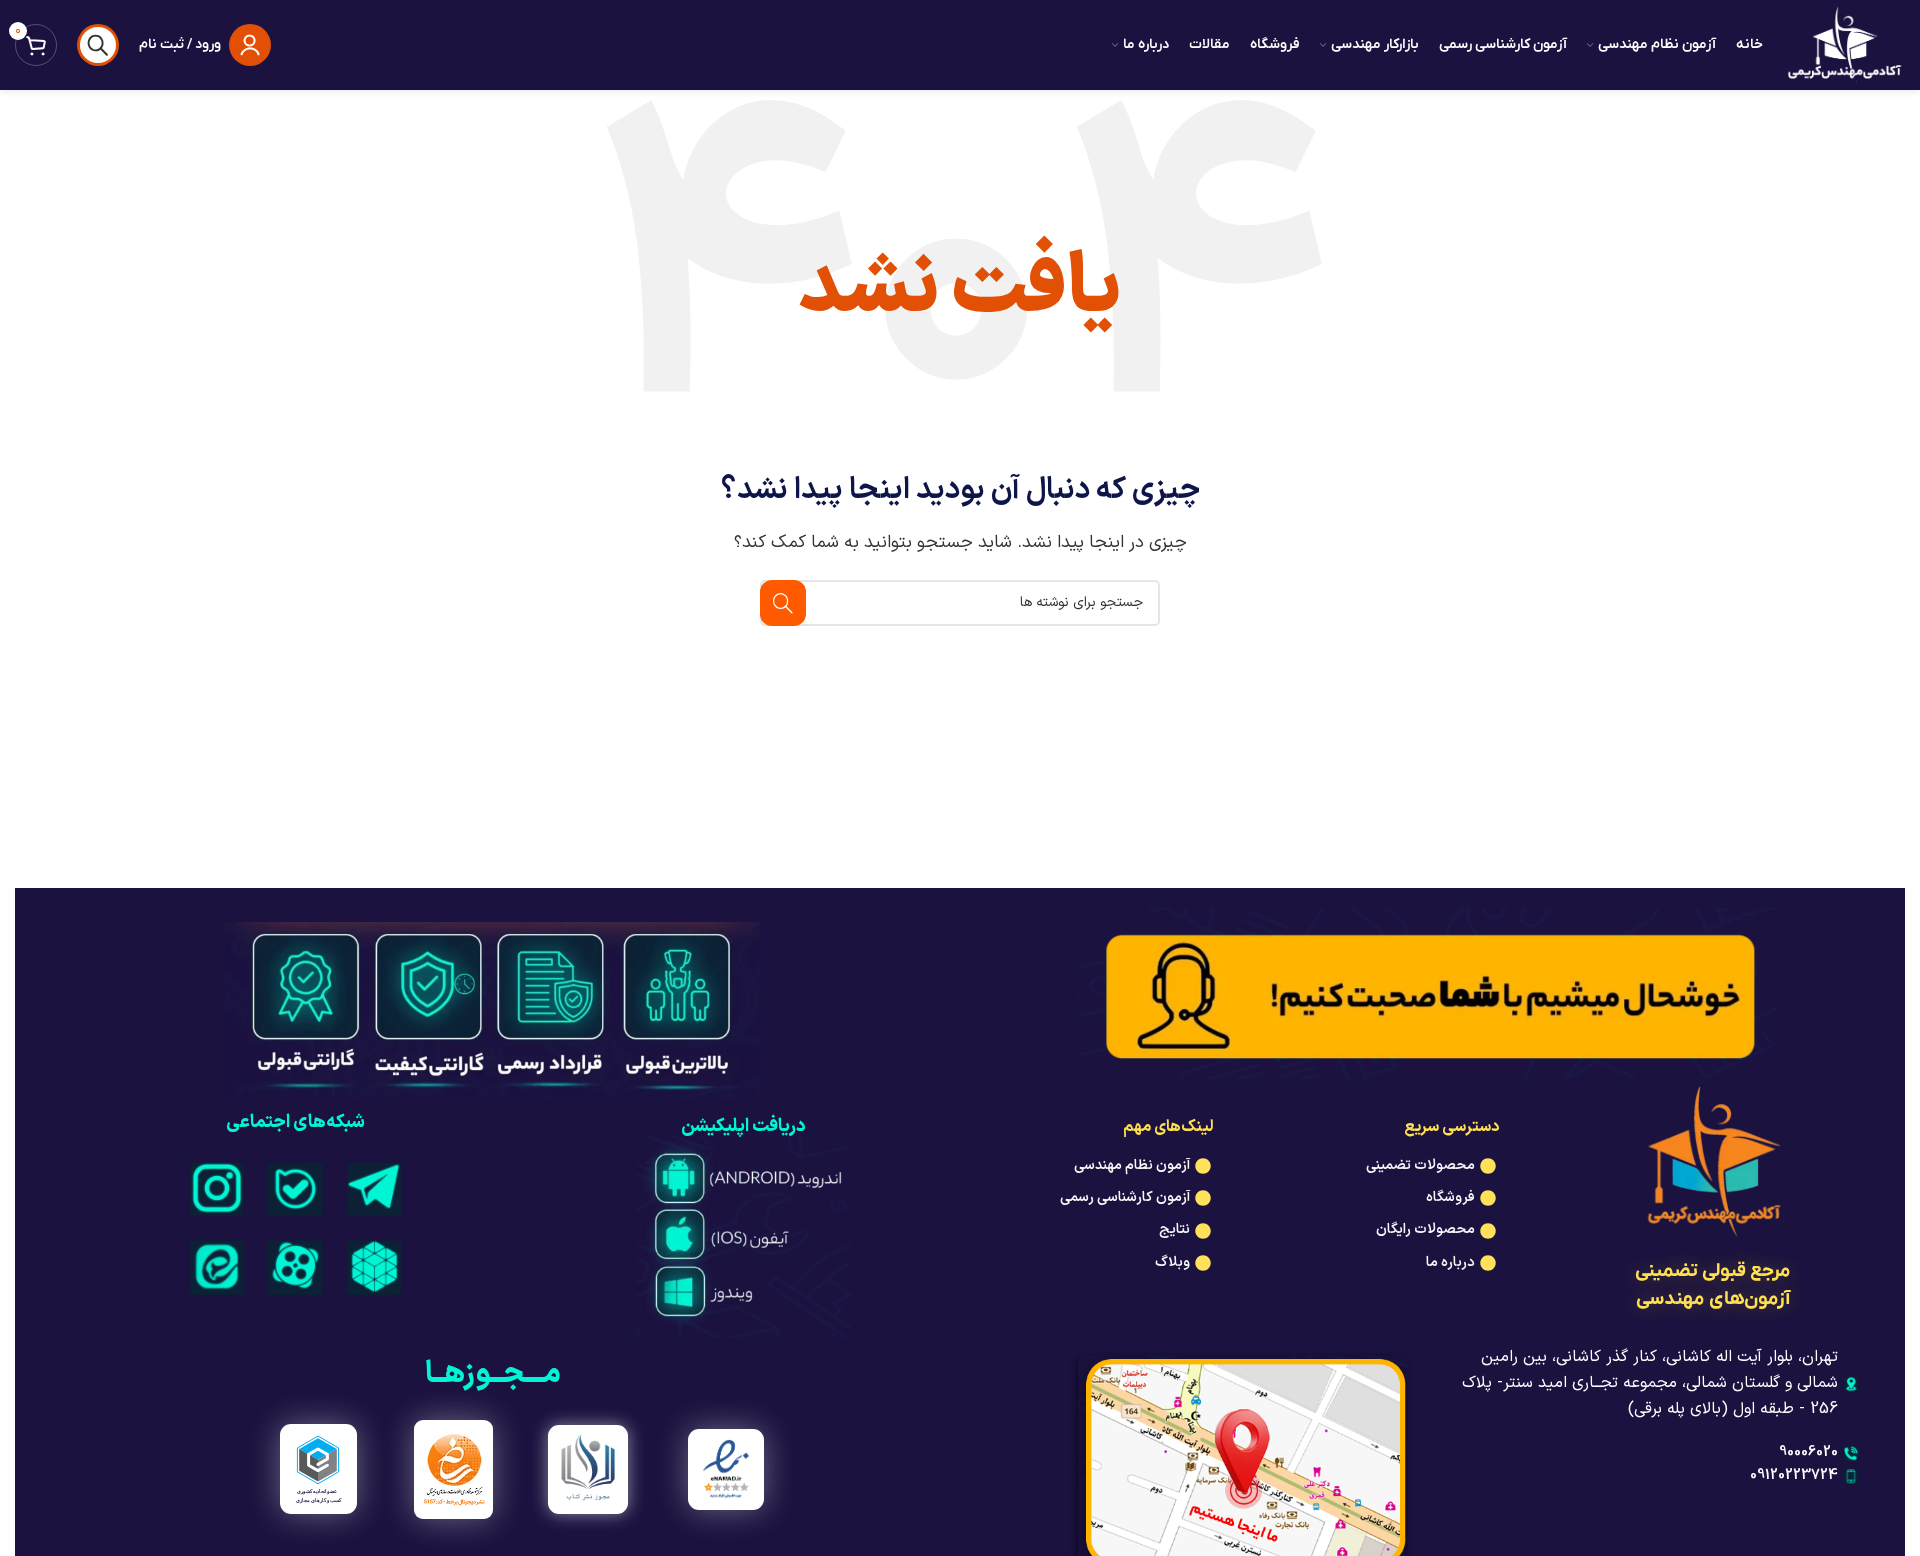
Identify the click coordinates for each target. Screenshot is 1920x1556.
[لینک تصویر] (374, 1187)
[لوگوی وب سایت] (1844, 44)
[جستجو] (98, 45)
